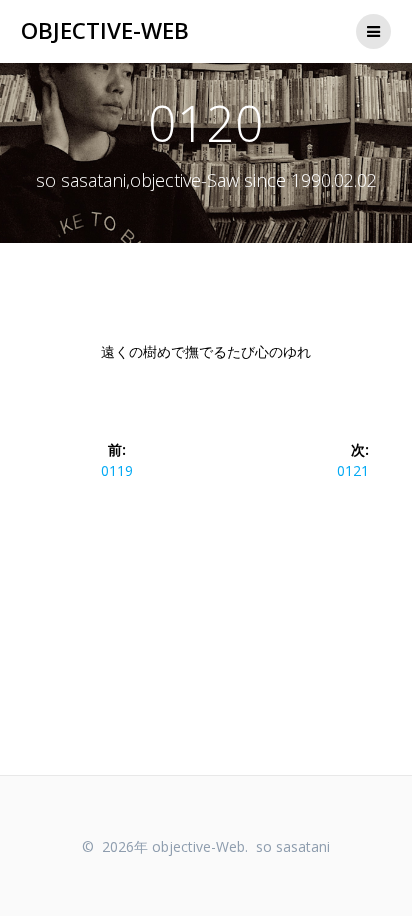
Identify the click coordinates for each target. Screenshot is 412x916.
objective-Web (105, 31)
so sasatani (293, 846)
